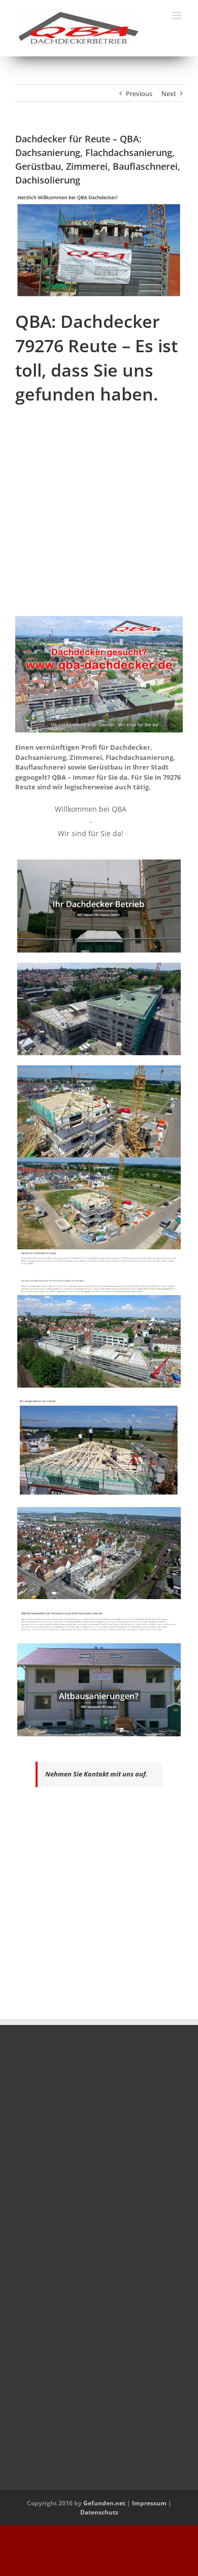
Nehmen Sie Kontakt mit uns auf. (96, 1774)
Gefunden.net (104, 2503)
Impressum (149, 2503)
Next (169, 94)
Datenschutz (99, 2512)
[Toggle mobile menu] (177, 16)
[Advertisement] (99, 517)
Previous (139, 94)
